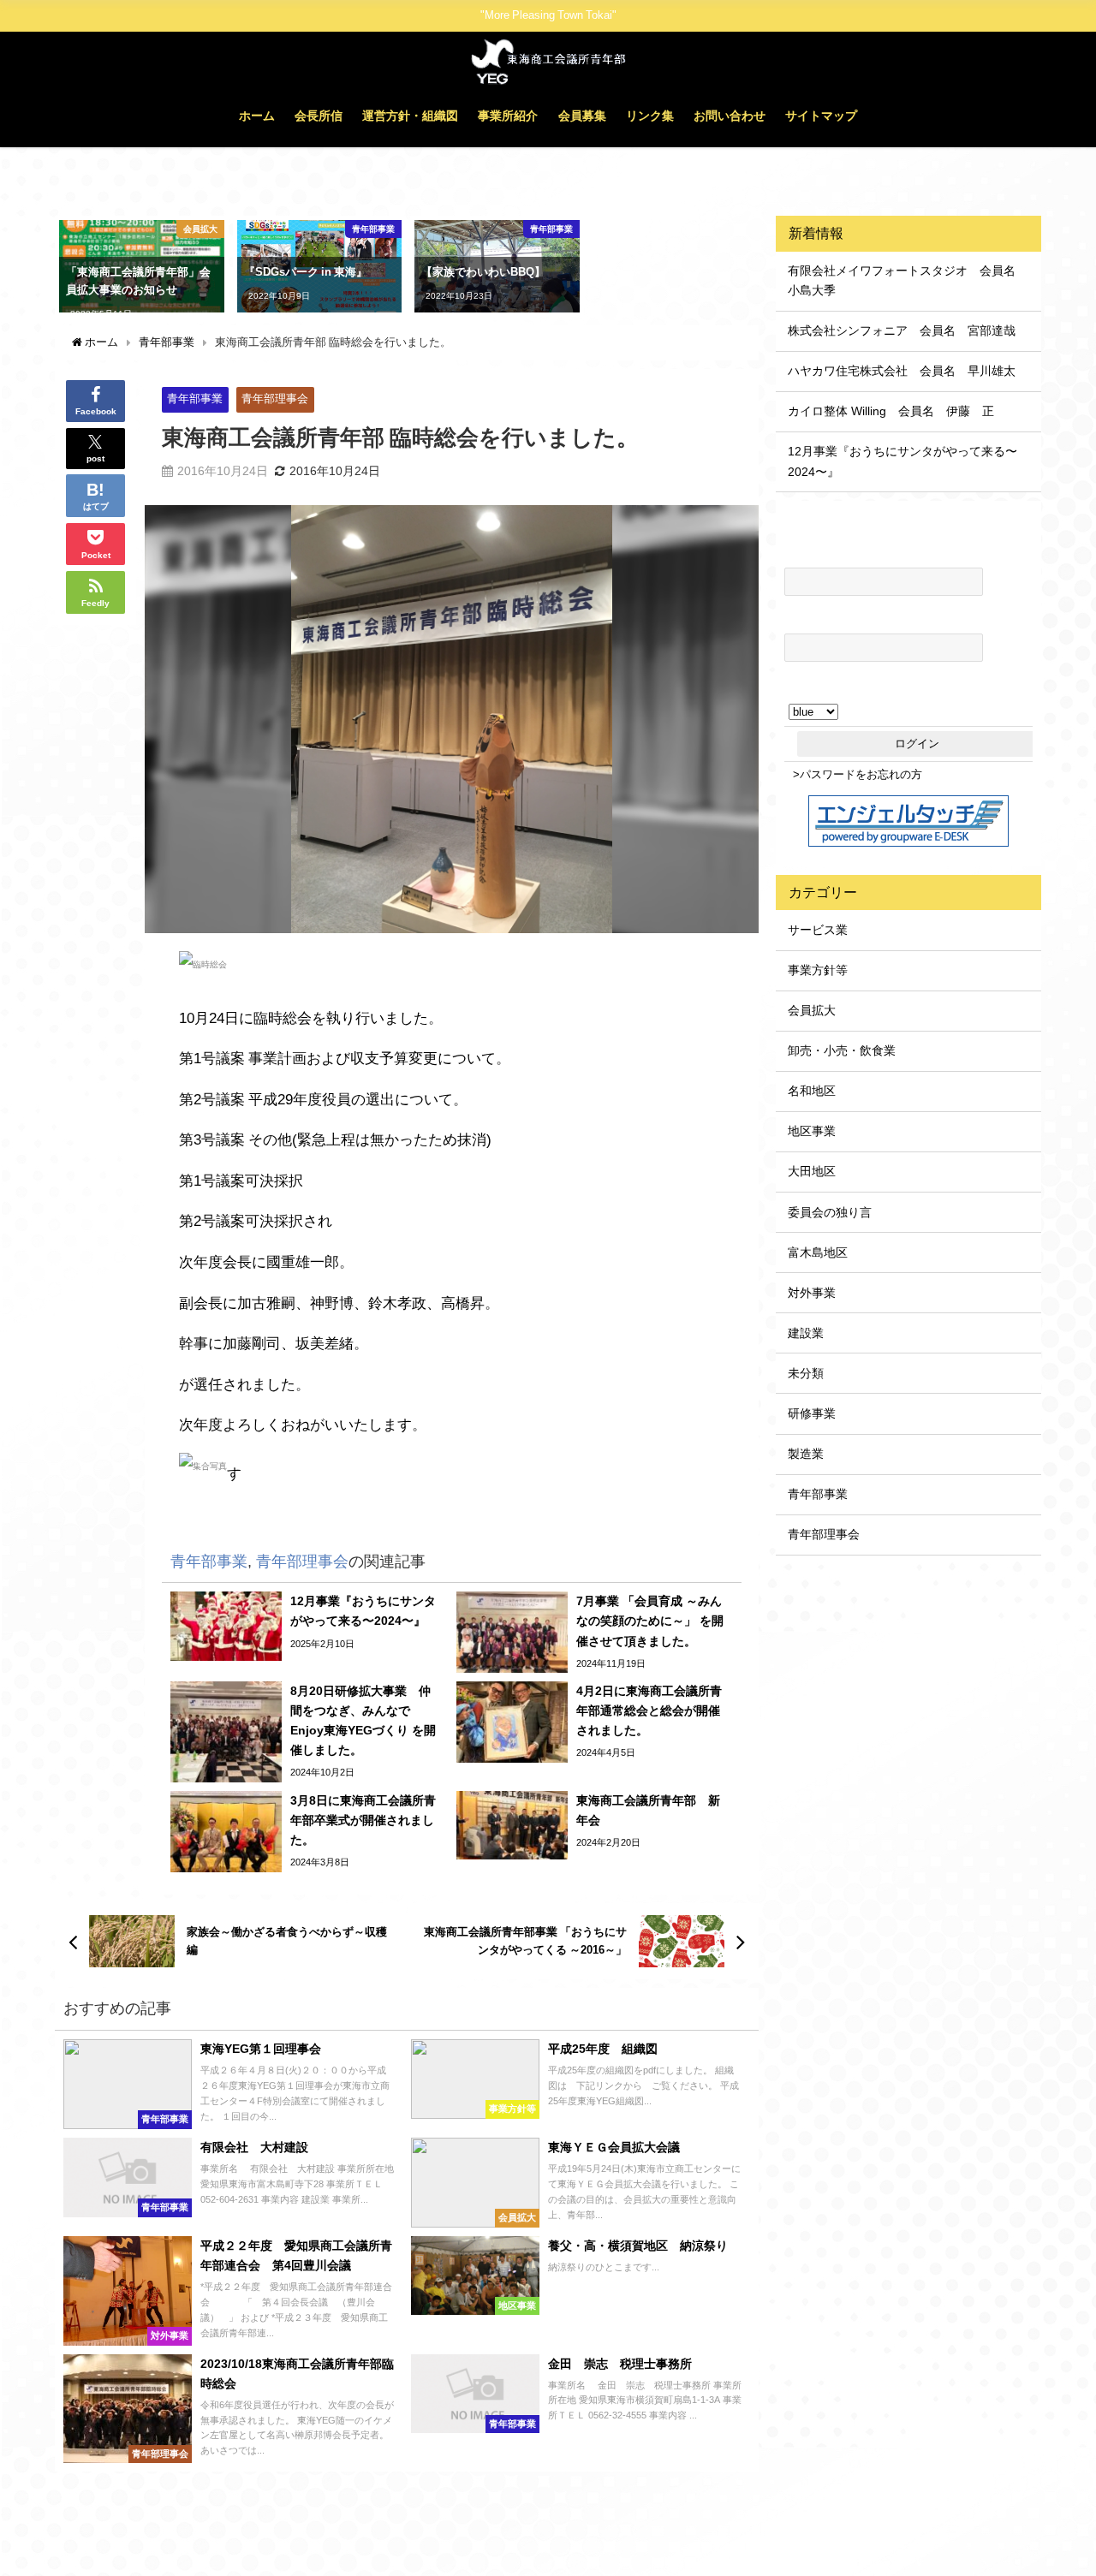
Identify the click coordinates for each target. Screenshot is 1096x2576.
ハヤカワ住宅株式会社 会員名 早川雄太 (902, 371)
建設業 (806, 1333)
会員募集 (582, 116)
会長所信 (319, 116)
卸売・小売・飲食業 (842, 1050)
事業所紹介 (508, 116)
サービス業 (818, 930)
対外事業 (812, 1293)
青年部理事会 (275, 399)
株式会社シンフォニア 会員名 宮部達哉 (902, 330)
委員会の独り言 (830, 1212)
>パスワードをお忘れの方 (858, 774)
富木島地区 (818, 1252)
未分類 (806, 1373)
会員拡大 (812, 1010)
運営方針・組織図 (410, 116)
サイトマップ (821, 116)
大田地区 (812, 1171)
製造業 (806, 1454)
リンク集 (650, 116)
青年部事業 (195, 399)
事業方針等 (818, 970)
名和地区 (812, 1091)
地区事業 (812, 1131)
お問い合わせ (730, 116)
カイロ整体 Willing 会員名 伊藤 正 (891, 411)
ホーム (257, 116)
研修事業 (812, 1413)
